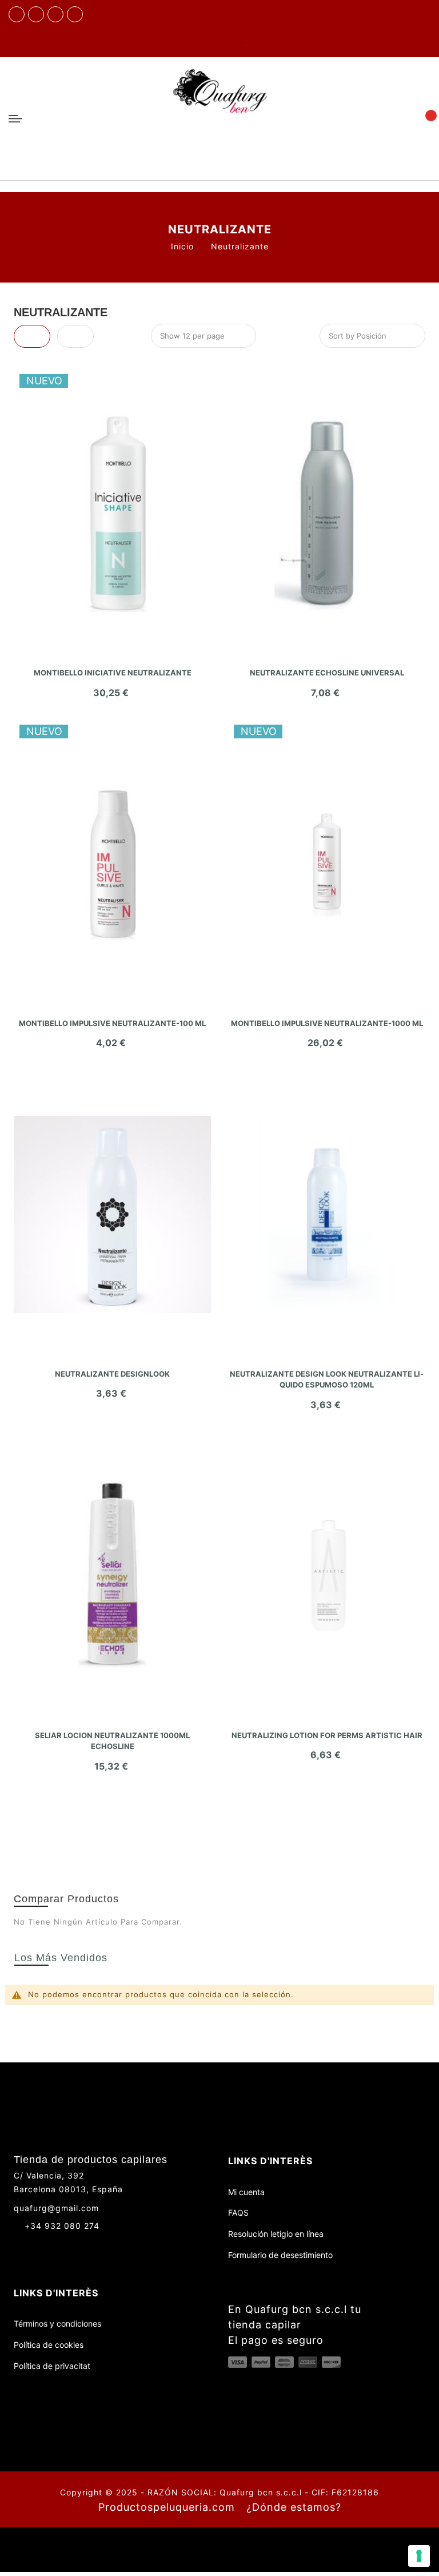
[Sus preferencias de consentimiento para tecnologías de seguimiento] (419, 2556)
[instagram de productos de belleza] (40, 2246)
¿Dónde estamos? (294, 2507)
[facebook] (17, 14)
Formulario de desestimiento (280, 2255)
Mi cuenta (246, 2192)
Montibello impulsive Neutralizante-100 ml (112, 1023)
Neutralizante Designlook (112, 1374)
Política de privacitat (52, 2366)
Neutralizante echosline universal (327, 673)
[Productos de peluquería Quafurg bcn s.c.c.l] (219, 119)
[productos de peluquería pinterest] (61, 2246)
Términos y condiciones (57, 2323)
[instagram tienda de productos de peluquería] (55, 14)
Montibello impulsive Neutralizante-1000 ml (327, 1023)
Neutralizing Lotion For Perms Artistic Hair (327, 1735)
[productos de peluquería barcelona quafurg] (36, 14)
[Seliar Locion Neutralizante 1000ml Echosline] (112, 1576)
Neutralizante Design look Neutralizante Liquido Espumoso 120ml (327, 1380)
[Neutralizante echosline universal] (327, 513)
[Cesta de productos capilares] (424, 118)
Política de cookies (49, 2345)
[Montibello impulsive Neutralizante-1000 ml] (327, 864)
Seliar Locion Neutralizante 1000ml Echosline (112, 1741)
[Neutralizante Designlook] (112, 1214)
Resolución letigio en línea (276, 2234)
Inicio (182, 246)
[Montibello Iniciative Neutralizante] (112, 513)
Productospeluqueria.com (167, 2507)
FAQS (238, 2213)
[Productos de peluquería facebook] (19, 2246)
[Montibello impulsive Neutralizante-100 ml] (112, 864)
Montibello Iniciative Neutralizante (113, 673)
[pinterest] (75, 14)
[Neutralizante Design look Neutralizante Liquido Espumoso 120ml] (327, 1214)
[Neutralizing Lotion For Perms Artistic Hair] (327, 1576)
